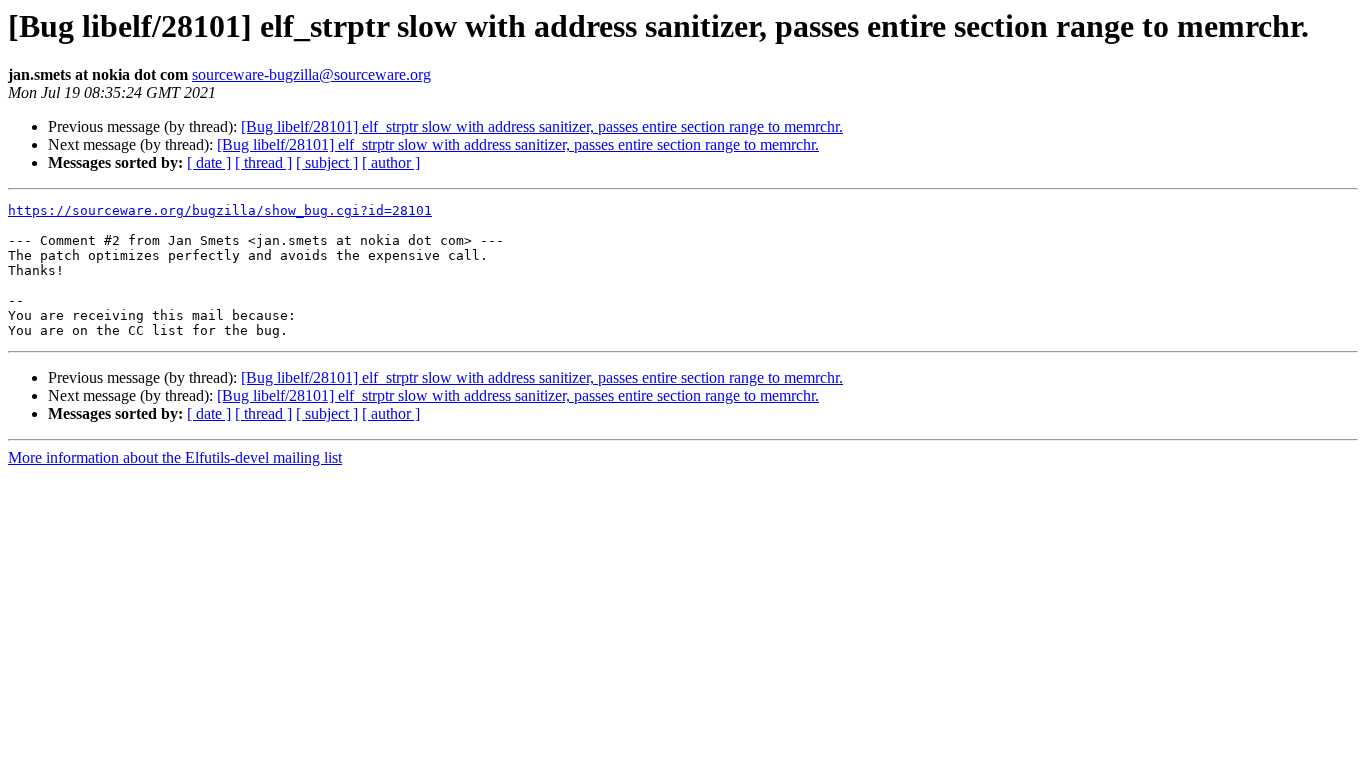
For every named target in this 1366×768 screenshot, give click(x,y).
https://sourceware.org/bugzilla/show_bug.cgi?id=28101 (220, 210)
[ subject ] (327, 162)
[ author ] (391, 162)
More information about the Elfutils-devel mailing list (175, 457)
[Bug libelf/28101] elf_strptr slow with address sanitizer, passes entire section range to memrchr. (542, 126)
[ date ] (209, 162)
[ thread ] (263, 162)
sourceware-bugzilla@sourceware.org (311, 74)
